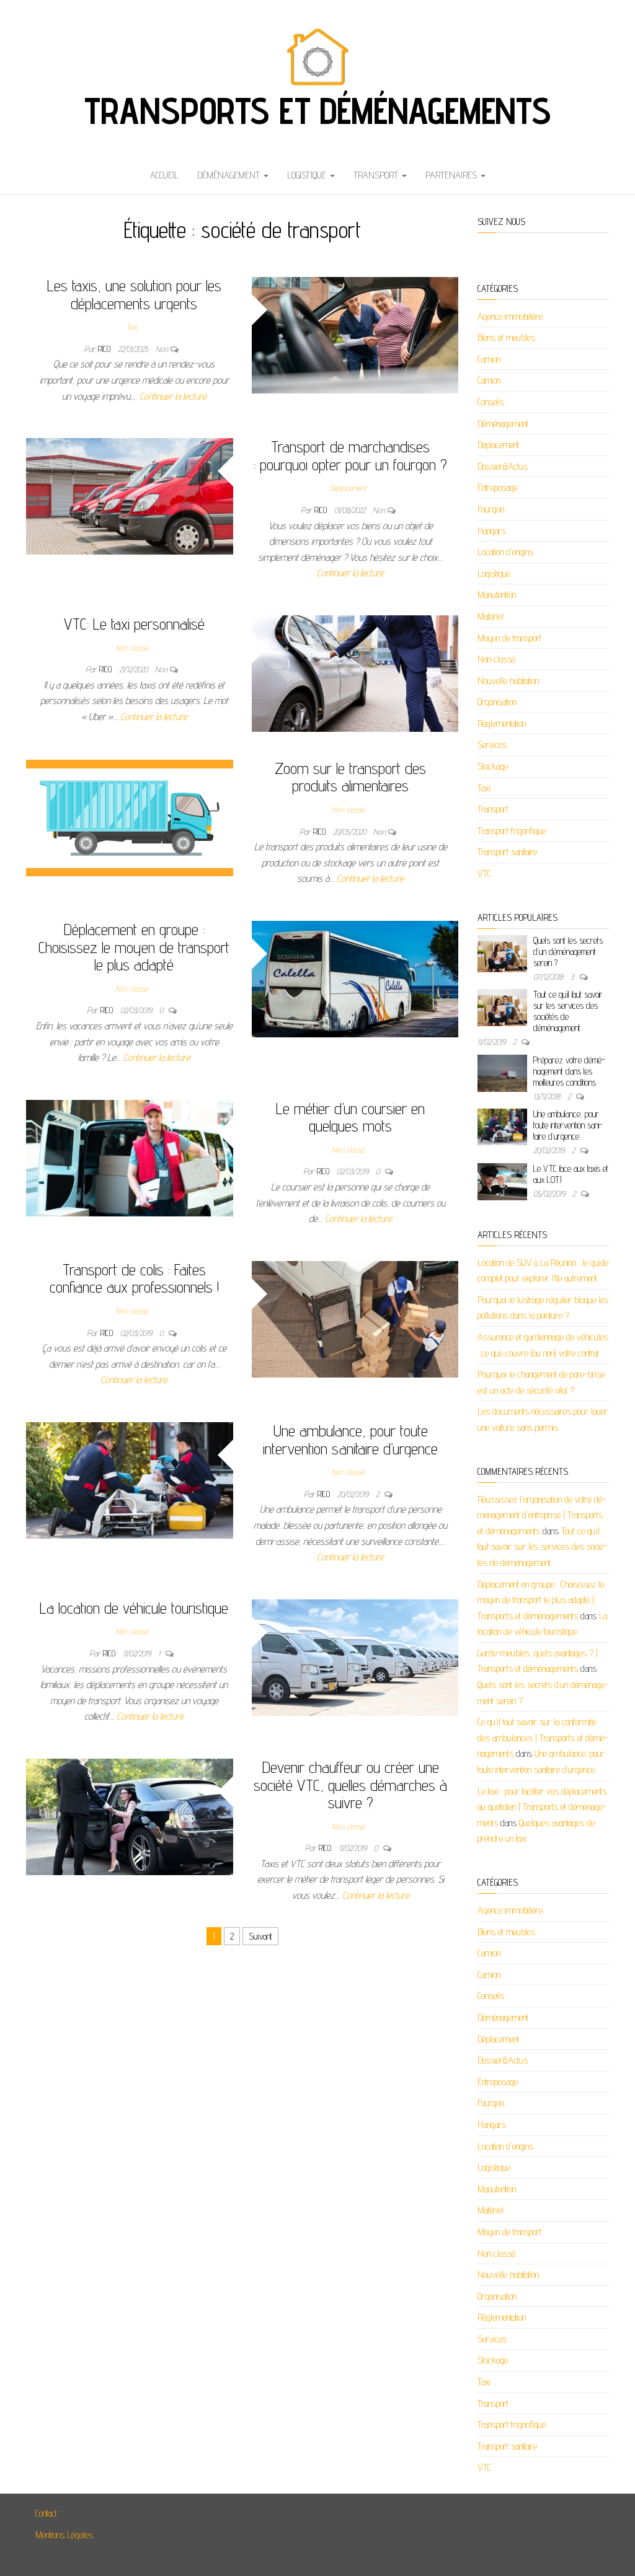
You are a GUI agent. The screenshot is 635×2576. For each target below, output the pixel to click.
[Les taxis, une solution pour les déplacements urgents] (355, 334)
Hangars (492, 531)
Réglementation (502, 723)
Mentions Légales (64, 2535)
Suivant (260, 1936)
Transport (377, 175)
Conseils (491, 402)
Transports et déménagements (317, 110)
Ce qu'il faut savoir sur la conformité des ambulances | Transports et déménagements (543, 1738)
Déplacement (348, 488)
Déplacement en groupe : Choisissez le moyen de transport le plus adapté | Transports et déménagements (541, 1600)
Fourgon (491, 509)
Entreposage (498, 487)
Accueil (164, 175)
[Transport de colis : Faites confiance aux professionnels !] (355, 1318)
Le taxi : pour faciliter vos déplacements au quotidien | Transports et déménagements (542, 1807)
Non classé (131, 648)
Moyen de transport (509, 638)
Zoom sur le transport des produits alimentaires (350, 777)
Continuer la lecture (173, 396)
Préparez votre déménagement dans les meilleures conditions (569, 1071)
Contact (46, 2513)
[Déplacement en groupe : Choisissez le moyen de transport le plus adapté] (355, 978)
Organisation (497, 702)
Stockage (493, 766)
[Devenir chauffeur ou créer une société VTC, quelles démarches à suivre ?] (130, 1816)
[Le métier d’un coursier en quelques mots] (130, 1157)
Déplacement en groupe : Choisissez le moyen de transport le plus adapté (134, 947)
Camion (489, 359)
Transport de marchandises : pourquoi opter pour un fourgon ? (350, 455)
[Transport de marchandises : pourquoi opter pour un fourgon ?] (130, 495)
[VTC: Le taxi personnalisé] (355, 673)
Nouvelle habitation (508, 681)
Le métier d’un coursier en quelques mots (350, 1117)
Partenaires (452, 175)
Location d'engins (505, 552)
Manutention (497, 595)
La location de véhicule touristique (134, 1608)
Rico (105, 349)
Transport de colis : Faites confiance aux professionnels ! (134, 1278)
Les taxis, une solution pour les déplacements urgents (134, 294)
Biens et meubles (506, 337)
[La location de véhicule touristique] (355, 1657)
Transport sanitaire (507, 852)
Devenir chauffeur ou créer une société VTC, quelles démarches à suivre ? (350, 1785)
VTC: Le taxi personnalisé (134, 624)
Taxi (132, 327)
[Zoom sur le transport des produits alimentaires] (130, 817)
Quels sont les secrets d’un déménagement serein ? (568, 952)
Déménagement (230, 175)
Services (492, 745)
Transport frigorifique (512, 831)
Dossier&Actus (503, 466)
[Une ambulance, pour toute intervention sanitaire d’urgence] (130, 1479)
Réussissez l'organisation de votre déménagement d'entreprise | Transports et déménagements (542, 1515)
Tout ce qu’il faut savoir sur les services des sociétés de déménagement (568, 1011)
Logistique (308, 175)
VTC (484, 873)
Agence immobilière (510, 316)
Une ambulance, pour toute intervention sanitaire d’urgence (350, 1440)
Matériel (491, 616)
